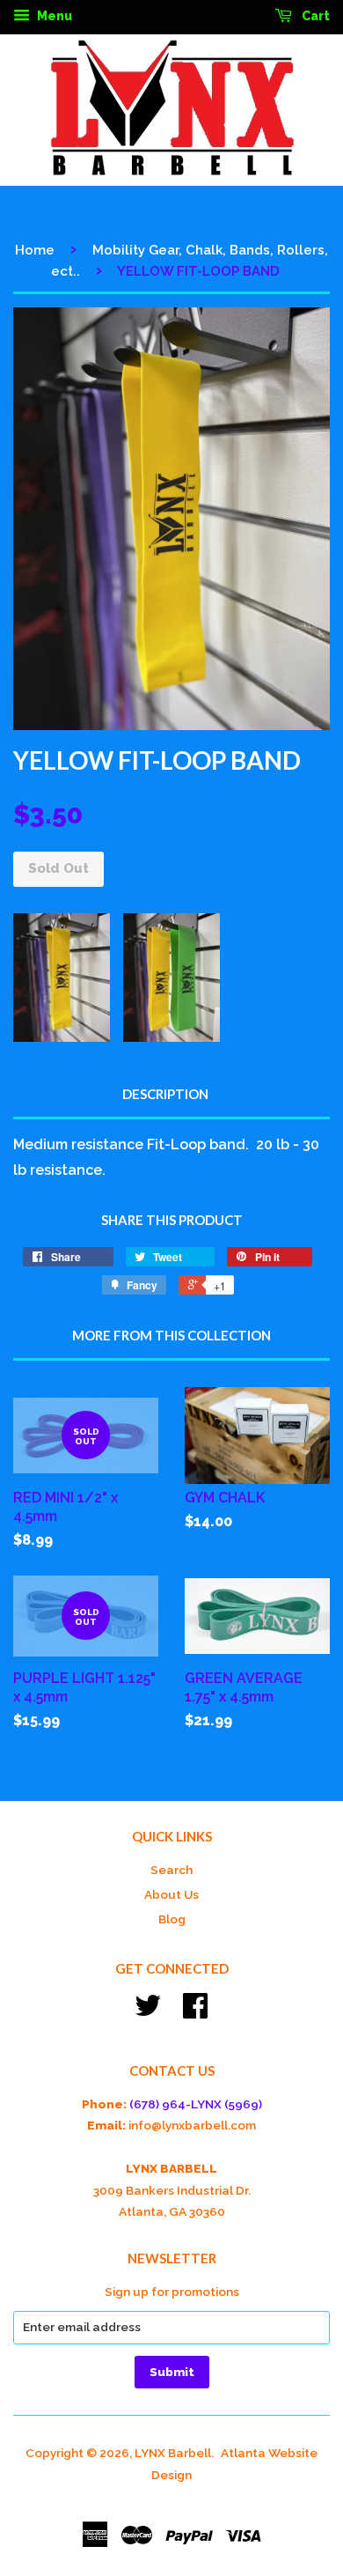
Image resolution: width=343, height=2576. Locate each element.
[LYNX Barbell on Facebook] (195, 2011)
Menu (53, 16)
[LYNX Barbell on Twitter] (148, 2011)
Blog (172, 1919)
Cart (314, 16)
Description (165, 1094)
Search (171, 1870)
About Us (171, 1894)
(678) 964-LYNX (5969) (196, 2104)
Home (35, 250)
